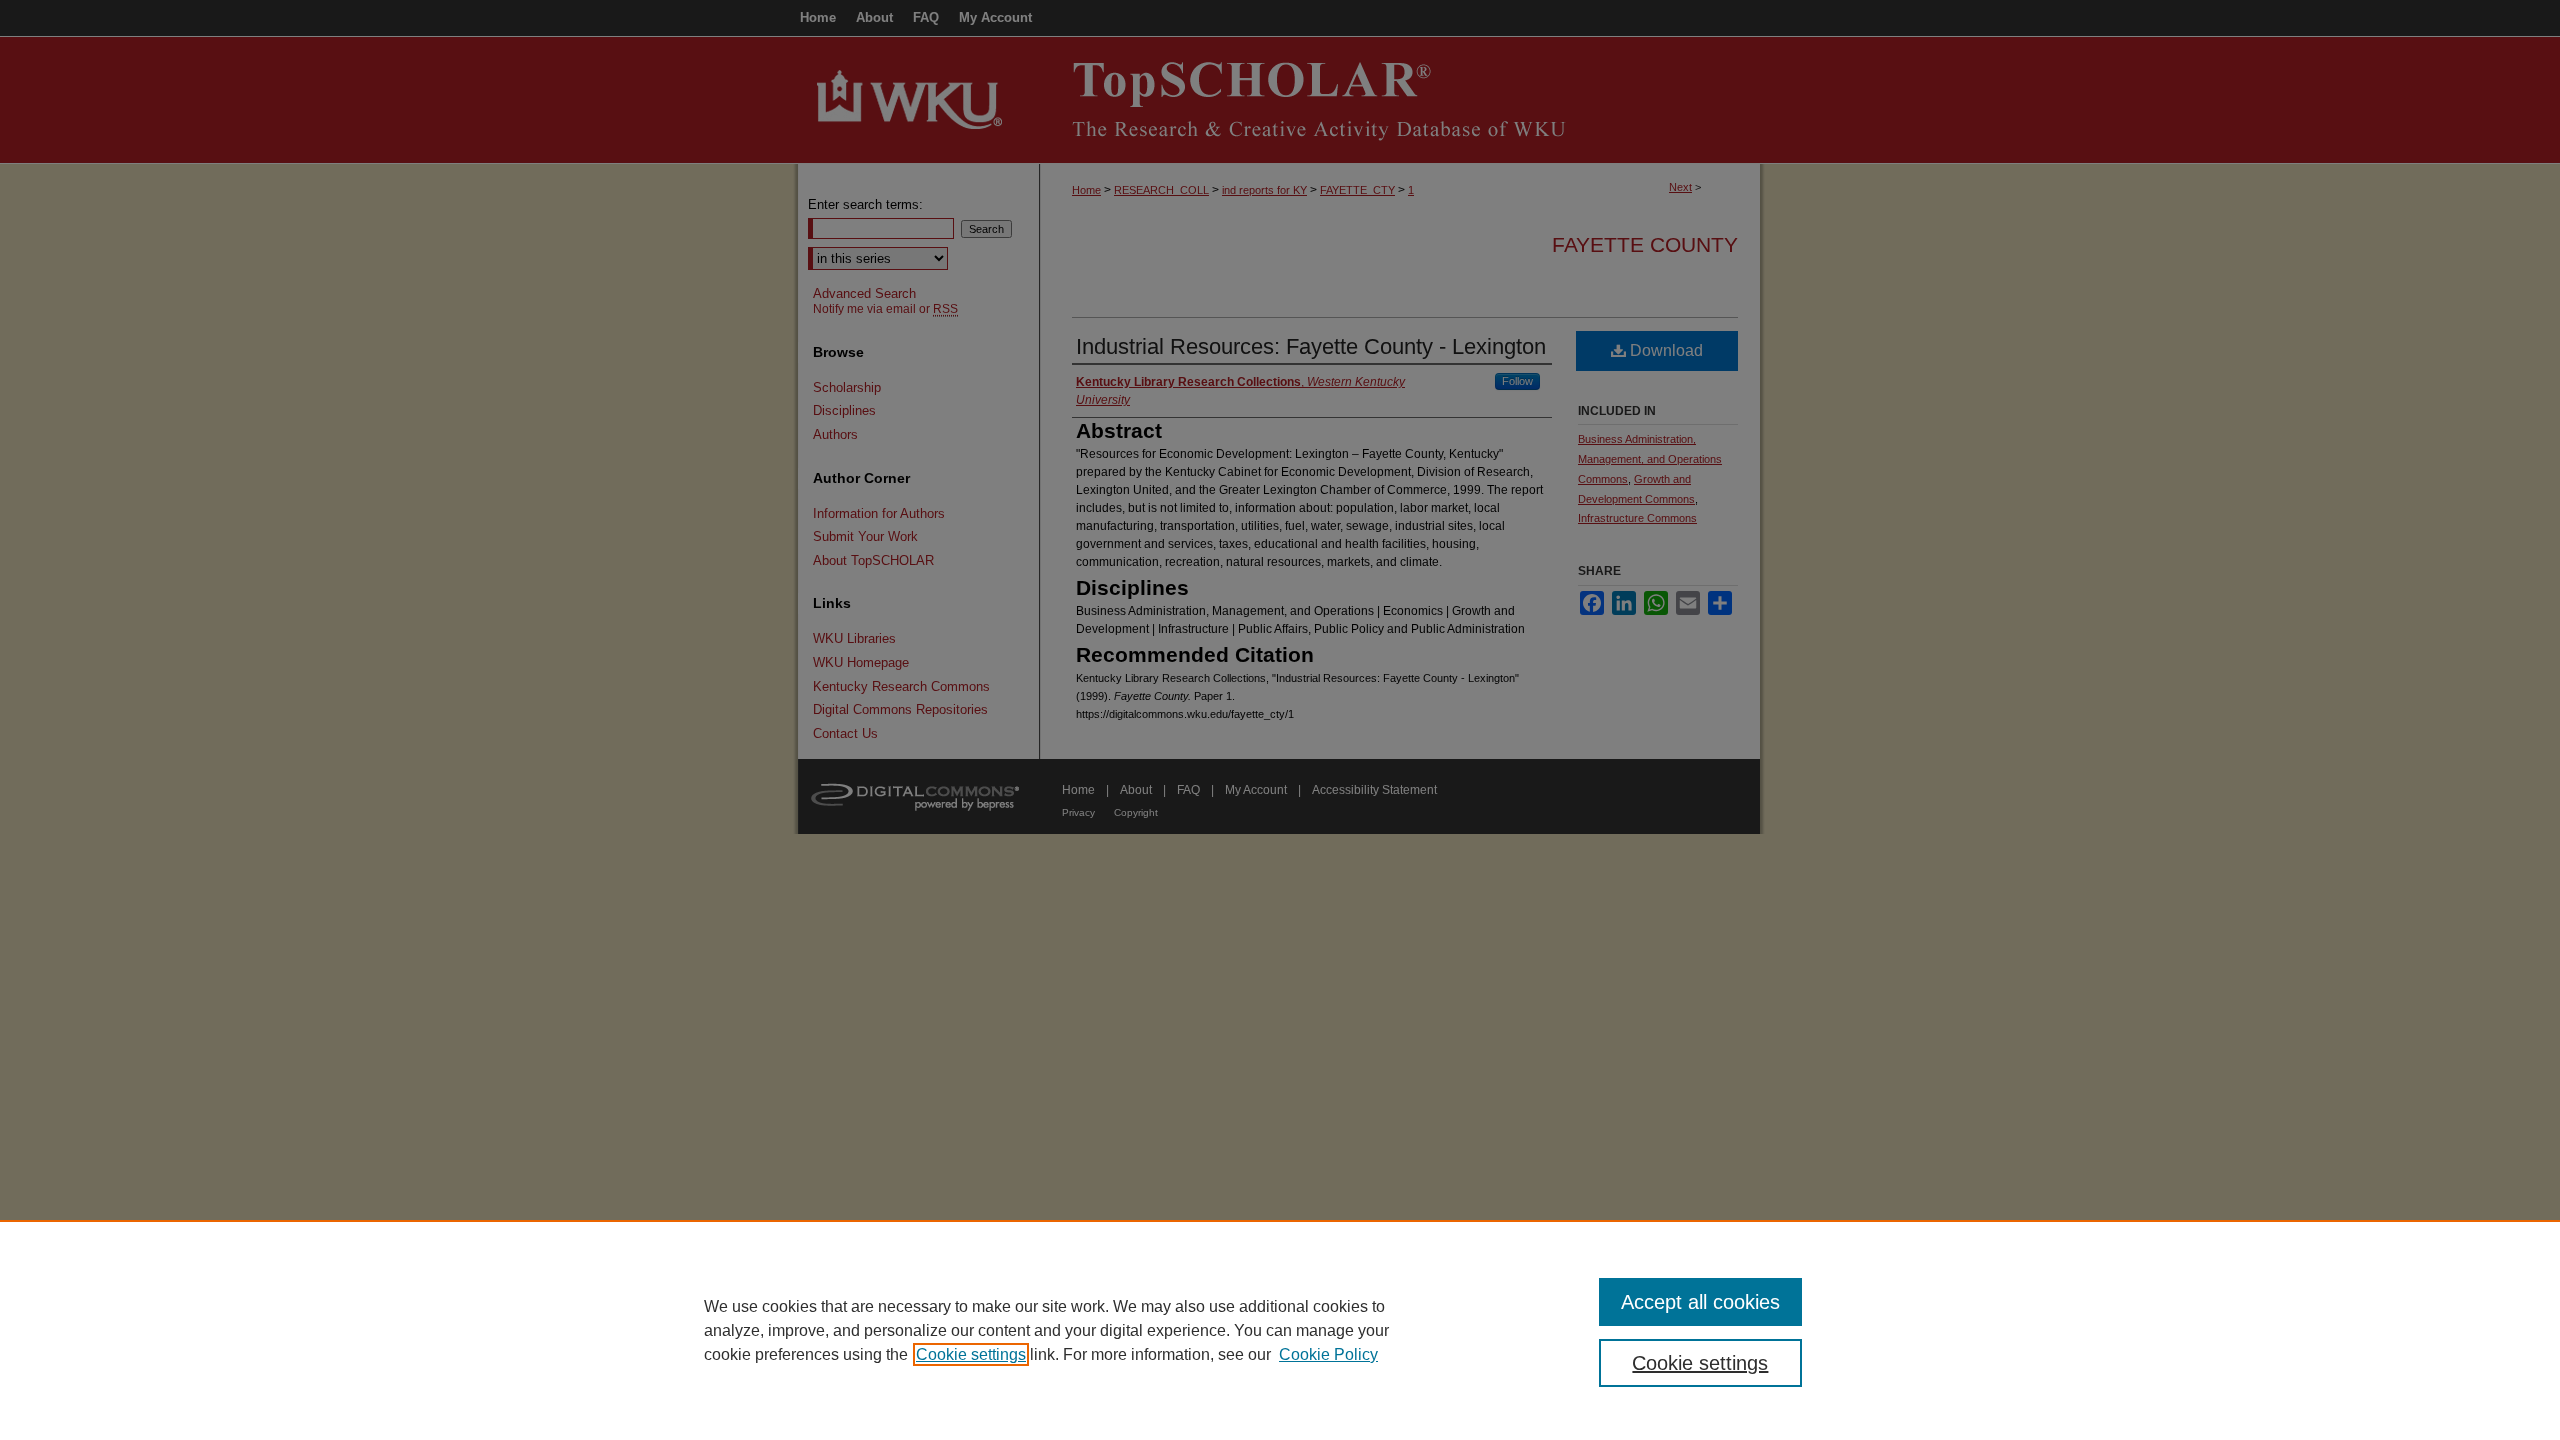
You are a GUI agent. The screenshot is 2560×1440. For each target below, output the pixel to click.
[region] (1280, 1330)
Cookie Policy (1328, 1354)
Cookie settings (971, 1354)
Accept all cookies (1700, 1302)
